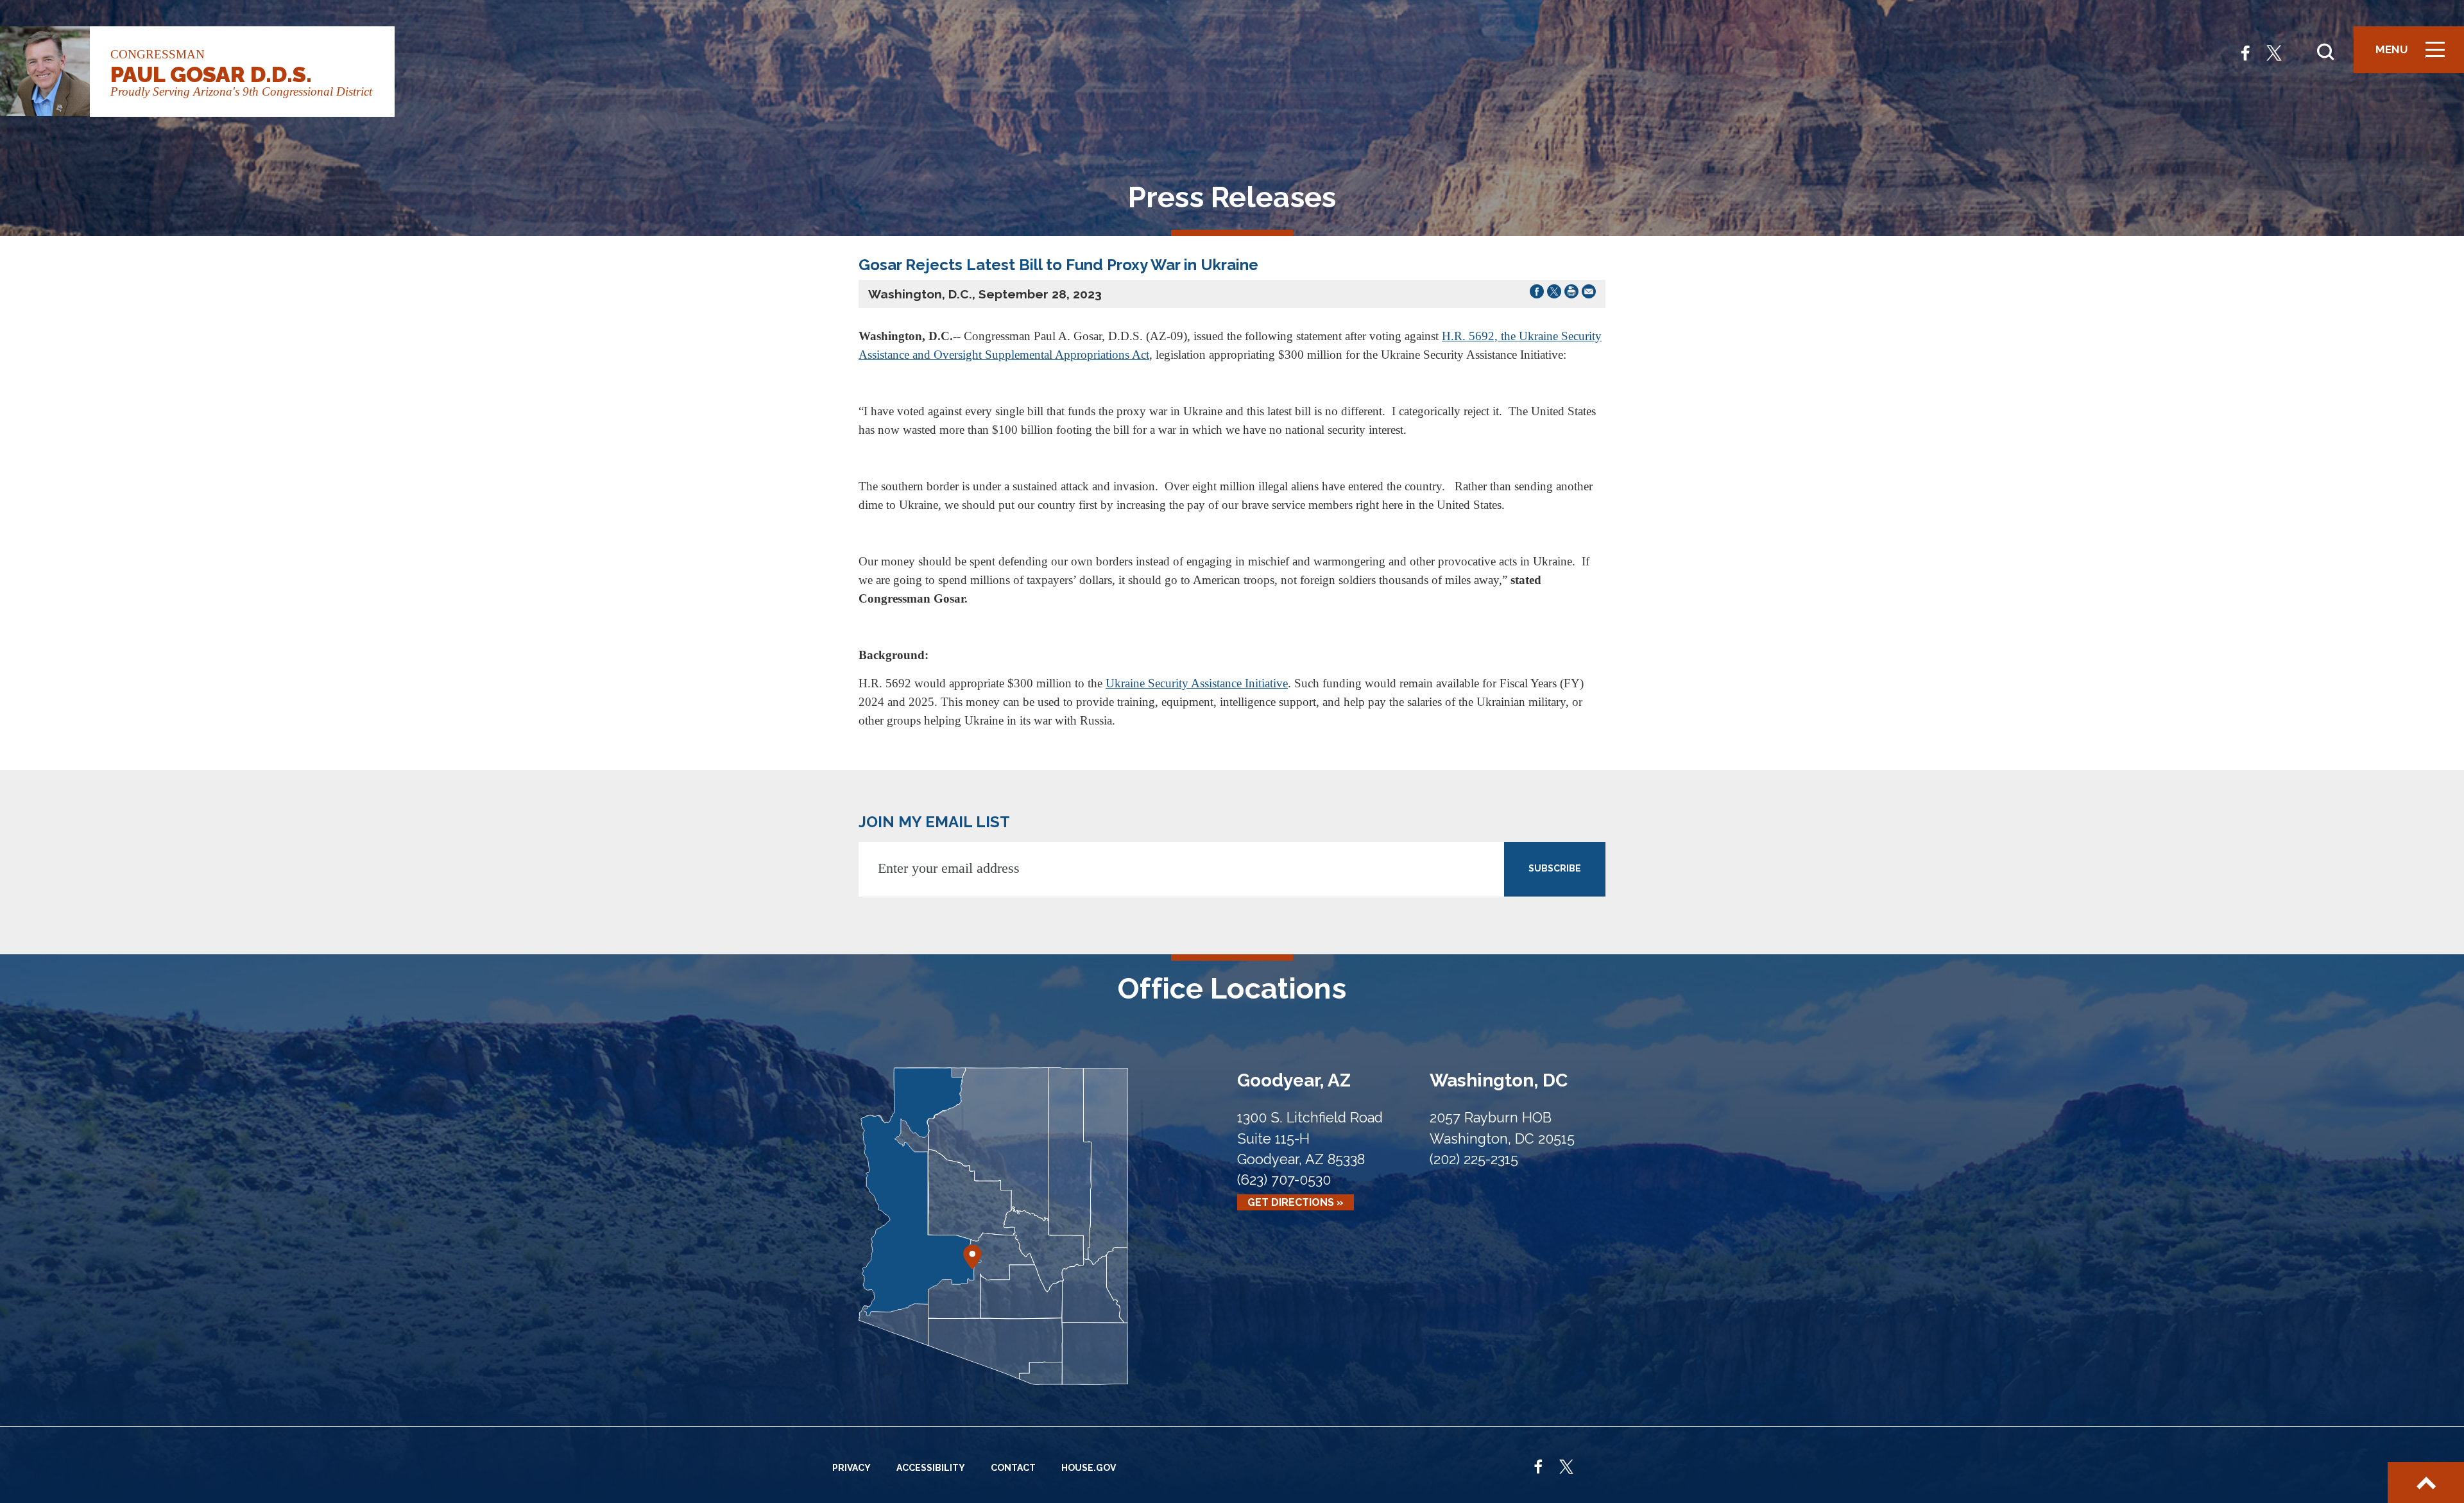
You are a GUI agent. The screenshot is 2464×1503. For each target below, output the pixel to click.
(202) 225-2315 (1474, 1159)
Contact (1013, 1468)
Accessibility (931, 1468)
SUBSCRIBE (1555, 868)
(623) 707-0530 (1284, 1180)
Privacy (851, 1468)
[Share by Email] (1589, 294)
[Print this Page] (1571, 294)
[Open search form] (2325, 52)
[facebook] (2246, 52)
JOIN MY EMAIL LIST (934, 822)
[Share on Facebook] (1537, 294)
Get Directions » (1296, 1202)
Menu (2415, 56)
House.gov (1089, 1468)
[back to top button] (2426, 1482)
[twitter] (2274, 52)
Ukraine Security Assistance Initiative (1197, 683)
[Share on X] (1554, 294)
